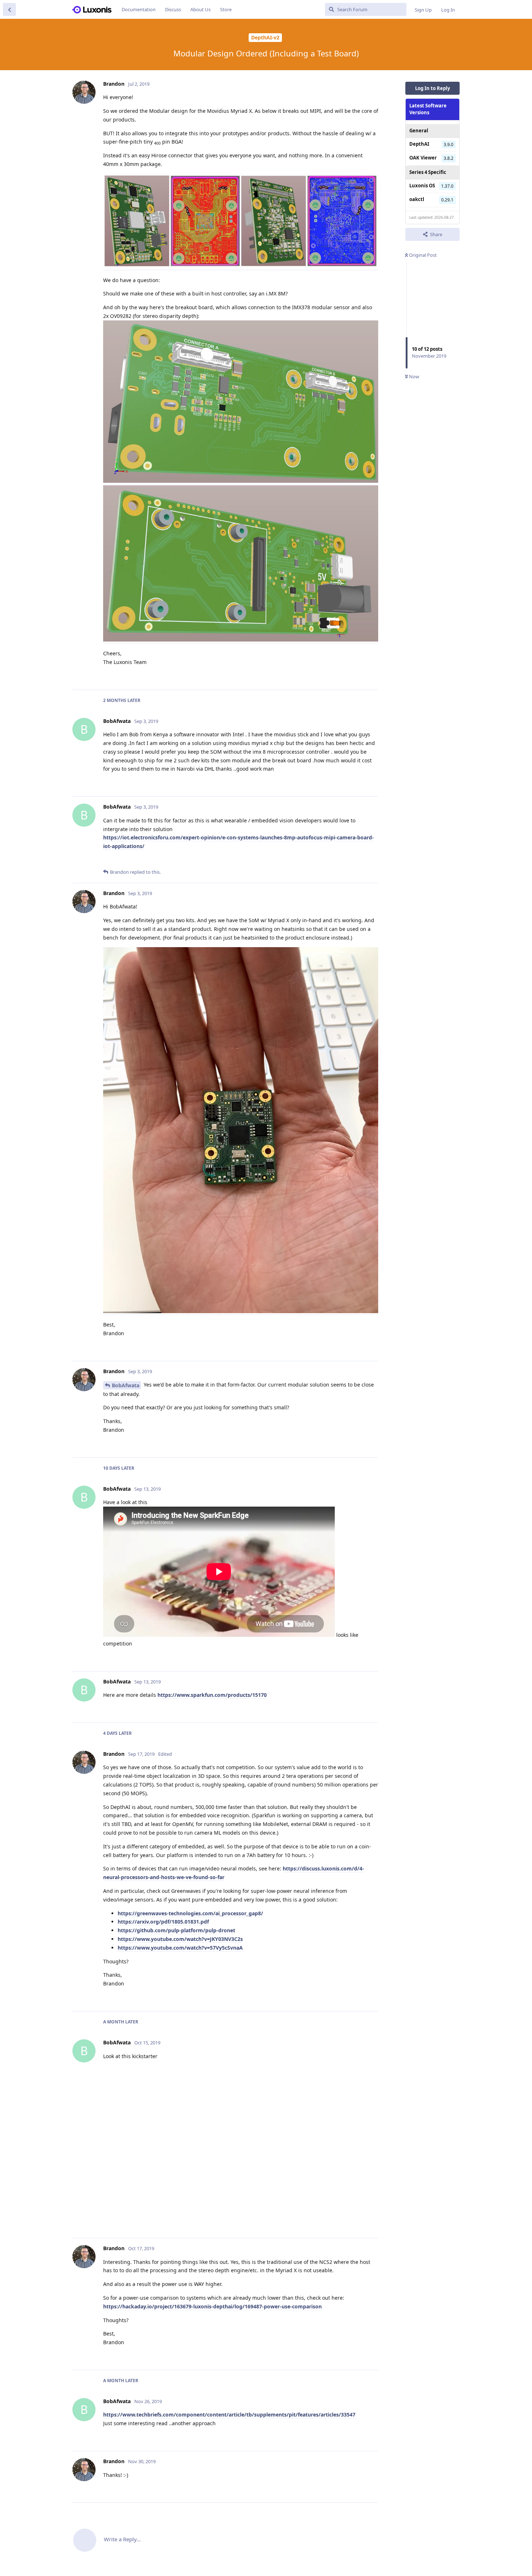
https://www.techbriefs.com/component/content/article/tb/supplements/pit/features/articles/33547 (229, 2415)
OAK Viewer (423, 158)
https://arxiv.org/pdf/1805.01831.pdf (163, 1922)
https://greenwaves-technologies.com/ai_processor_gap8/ (190, 1913)
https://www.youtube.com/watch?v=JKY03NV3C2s (180, 1939)
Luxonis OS (422, 186)
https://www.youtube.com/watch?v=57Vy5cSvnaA (180, 1948)
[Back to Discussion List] (9, 9)
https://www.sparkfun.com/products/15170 (212, 1695)
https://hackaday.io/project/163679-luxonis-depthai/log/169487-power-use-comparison (212, 2306)
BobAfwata (126, 1385)
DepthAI (419, 144)
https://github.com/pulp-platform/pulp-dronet (176, 1930)
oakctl (417, 199)
